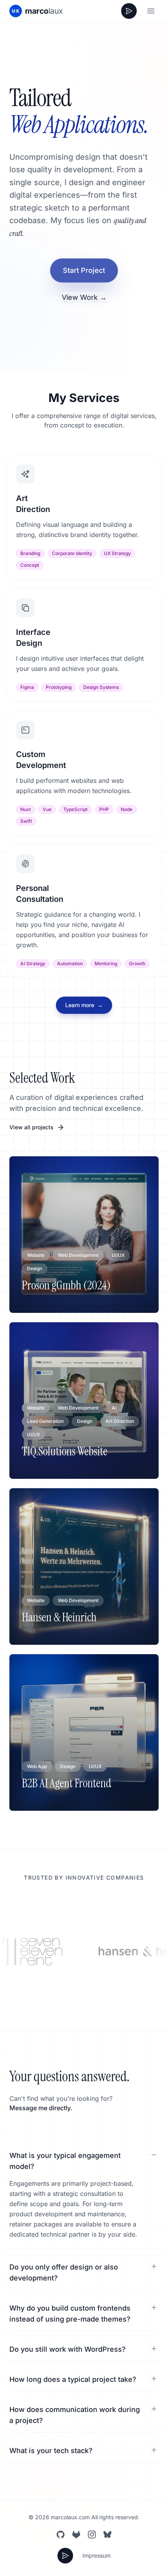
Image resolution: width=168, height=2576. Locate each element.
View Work (84, 297)
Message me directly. (41, 2108)
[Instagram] (92, 2535)
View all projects (31, 1127)
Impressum (97, 2555)
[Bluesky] (107, 2535)
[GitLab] (76, 2535)
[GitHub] (61, 2535)
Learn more (84, 1005)
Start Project (84, 270)
